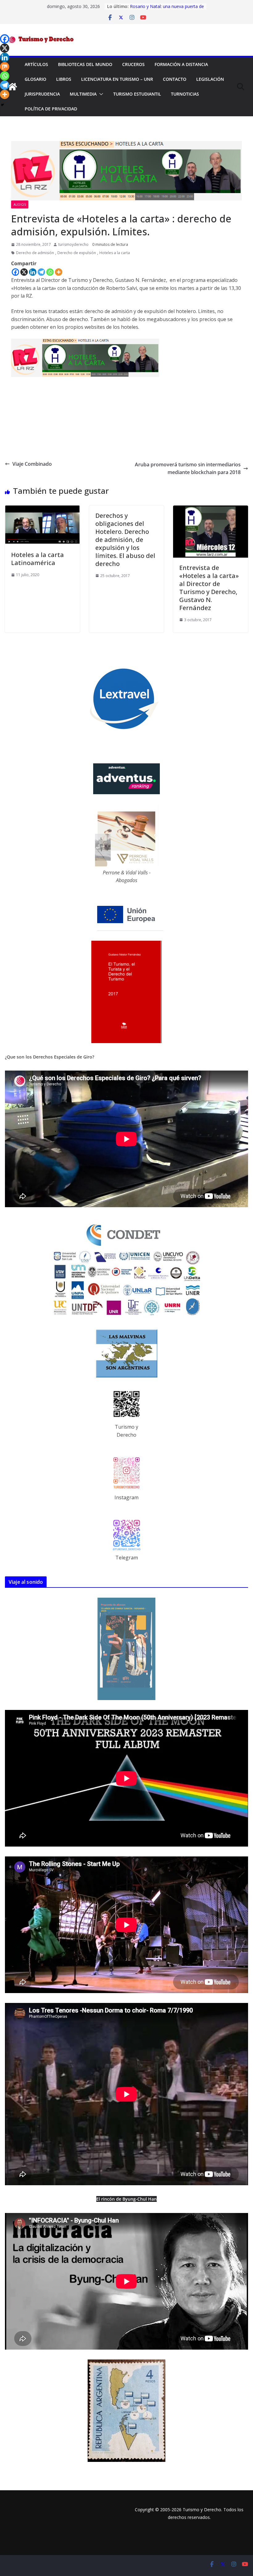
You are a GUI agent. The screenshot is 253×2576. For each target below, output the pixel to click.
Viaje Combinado (32, 464)
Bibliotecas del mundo (85, 64)
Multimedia (83, 94)
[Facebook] (15, 272)
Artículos (36, 64)
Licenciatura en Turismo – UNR (117, 79)
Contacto (175, 79)
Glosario (35, 79)
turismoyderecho (73, 244)
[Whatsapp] (50, 272)
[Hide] (2, 105)
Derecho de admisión (35, 253)
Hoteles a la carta (115, 253)
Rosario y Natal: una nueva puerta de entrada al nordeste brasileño (167, 9)
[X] (24, 272)
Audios (20, 204)
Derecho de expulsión (77, 253)
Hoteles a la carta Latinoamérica (37, 559)
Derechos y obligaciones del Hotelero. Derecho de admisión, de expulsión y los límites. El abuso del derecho (125, 540)
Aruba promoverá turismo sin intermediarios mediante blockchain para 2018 (188, 469)
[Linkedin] (33, 272)
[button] (100, 94)
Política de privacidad (51, 109)
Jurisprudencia (42, 94)
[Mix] (5, 67)
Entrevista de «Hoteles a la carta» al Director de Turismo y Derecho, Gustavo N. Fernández (209, 588)
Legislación (210, 79)
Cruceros (133, 64)
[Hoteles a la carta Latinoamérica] (42, 509)
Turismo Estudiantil (137, 94)
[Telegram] (41, 272)
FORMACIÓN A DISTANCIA (181, 64)
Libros (64, 79)
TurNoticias (185, 94)
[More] (59, 272)
